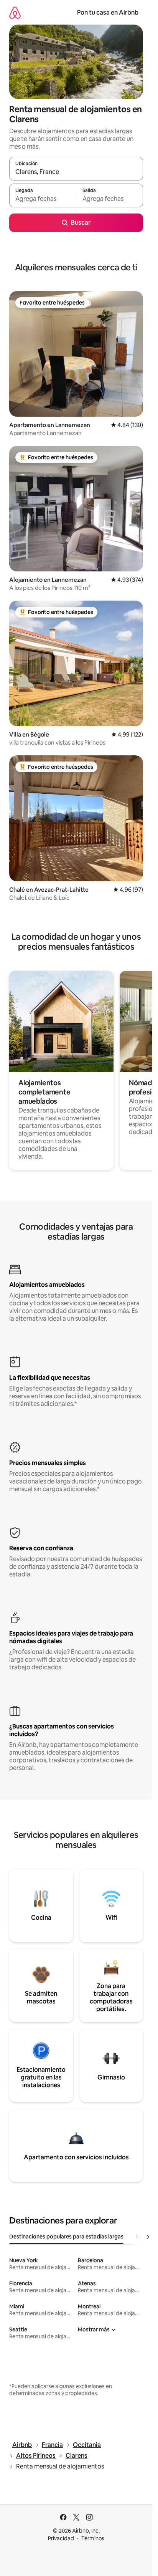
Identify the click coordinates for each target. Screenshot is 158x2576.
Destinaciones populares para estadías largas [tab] (66, 2237)
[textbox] (43, 199)
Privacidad (61, 2538)
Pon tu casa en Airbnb (108, 12)
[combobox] (76, 172)
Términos (93, 2538)
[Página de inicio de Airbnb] (15, 12)
